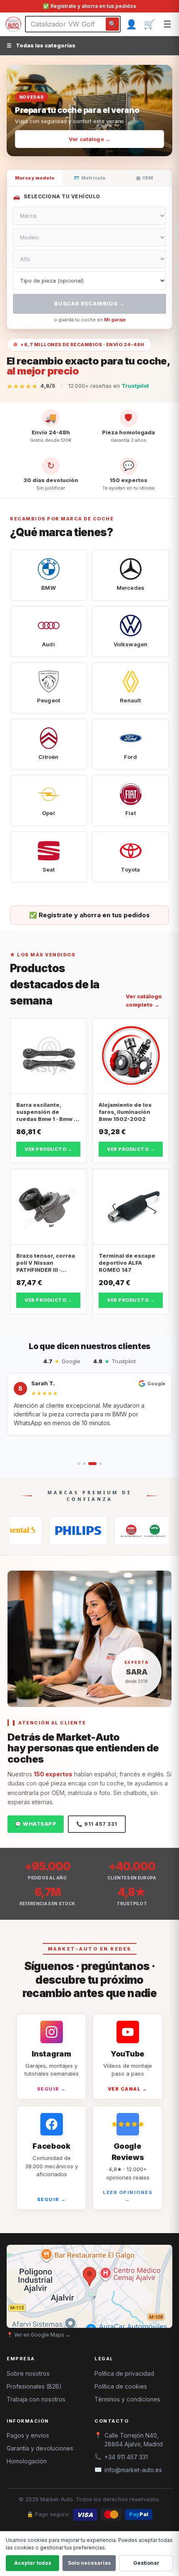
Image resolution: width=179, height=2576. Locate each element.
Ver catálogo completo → (144, 1000)
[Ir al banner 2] (86, 145)
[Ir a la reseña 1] (79, 1464)
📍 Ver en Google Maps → (39, 2335)
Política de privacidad (124, 2373)
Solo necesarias (89, 2563)
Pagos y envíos (28, 2435)
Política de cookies (121, 2386)
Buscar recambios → (89, 303)
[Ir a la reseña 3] (92, 1464)
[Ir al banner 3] (99, 145)
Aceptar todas (33, 2563)
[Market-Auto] (13, 24)
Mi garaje (115, 320)
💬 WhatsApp (36, 1824)
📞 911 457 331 (97, 1824)
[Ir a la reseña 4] (101, 1464)
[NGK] (112, 1531)
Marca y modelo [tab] (35, 178)
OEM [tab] (145, 178)
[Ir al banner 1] (77, 145)
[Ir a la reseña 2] (84, 1464)
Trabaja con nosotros (36, 2399)
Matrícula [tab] (89, 178)
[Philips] (47, 1531)
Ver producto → (48, 1149)
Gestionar (146, 2563)
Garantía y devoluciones (40, 2448)
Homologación (27, 2461)
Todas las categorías (41, 45)
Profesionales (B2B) (34, 2386)
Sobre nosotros (28, 2373)
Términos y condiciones (127, 2399)
